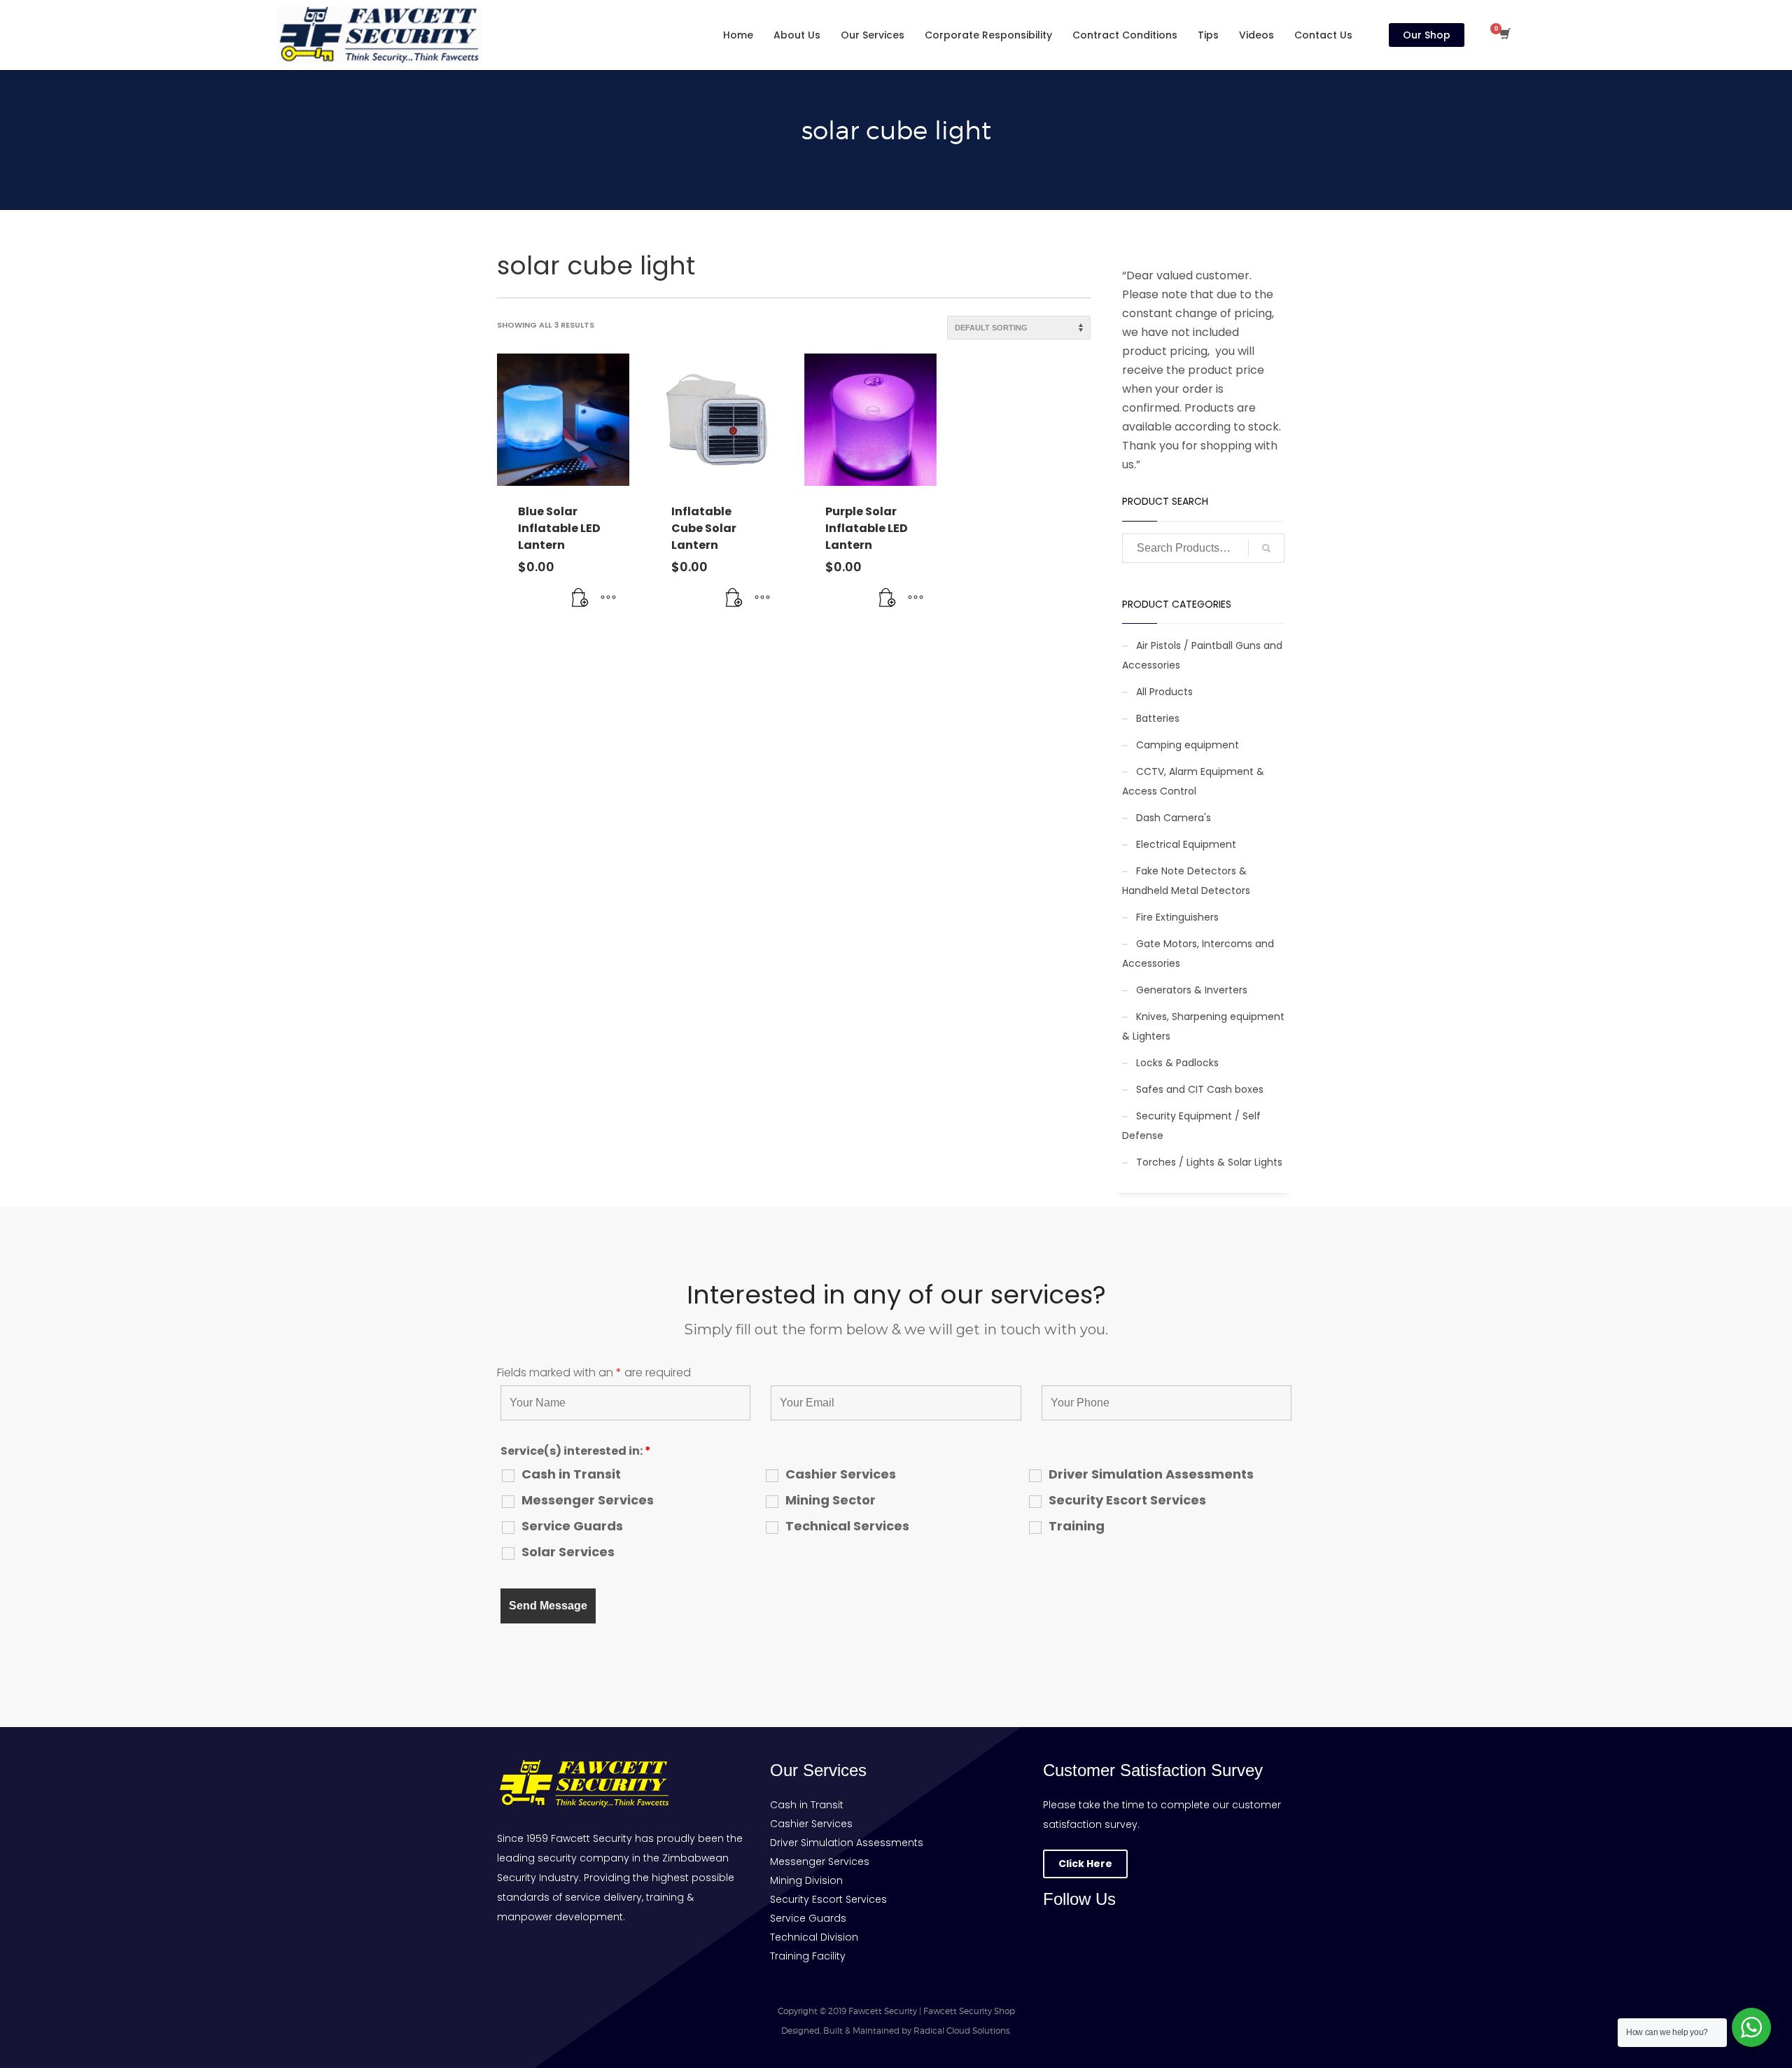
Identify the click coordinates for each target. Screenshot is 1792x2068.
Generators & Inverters (1192, 990)
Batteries (1158, 718)
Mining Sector (831, 1500)
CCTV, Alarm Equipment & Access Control (1193, 781)
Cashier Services (841, 1474)
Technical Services (847, 1526)
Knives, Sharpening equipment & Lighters (1203, 1026)
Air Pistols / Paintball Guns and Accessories (1202, 655)
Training (1077, 1526)
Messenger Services (588, 1500)
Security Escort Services (1127, 1500)
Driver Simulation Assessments (1151, 1474)
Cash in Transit (571, 1474)
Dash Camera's (1174, 818)
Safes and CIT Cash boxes (1200, 1089)
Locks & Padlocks (1177, 1063)
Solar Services (568, 1552)
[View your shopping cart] (1504, 35)
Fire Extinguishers (1177, 917)
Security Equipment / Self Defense (1191, 1126)
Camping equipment (1188, 745)
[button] (580, 598)
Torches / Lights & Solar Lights (1209, 1162)
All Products (1164, 692)
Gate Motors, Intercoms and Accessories (1198, 953)
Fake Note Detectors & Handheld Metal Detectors (1186, 881)
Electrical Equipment (1186, 844)
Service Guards (572, 1526)
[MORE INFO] (608, 598)
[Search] (1266, 548)
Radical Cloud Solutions (961, 2031)
